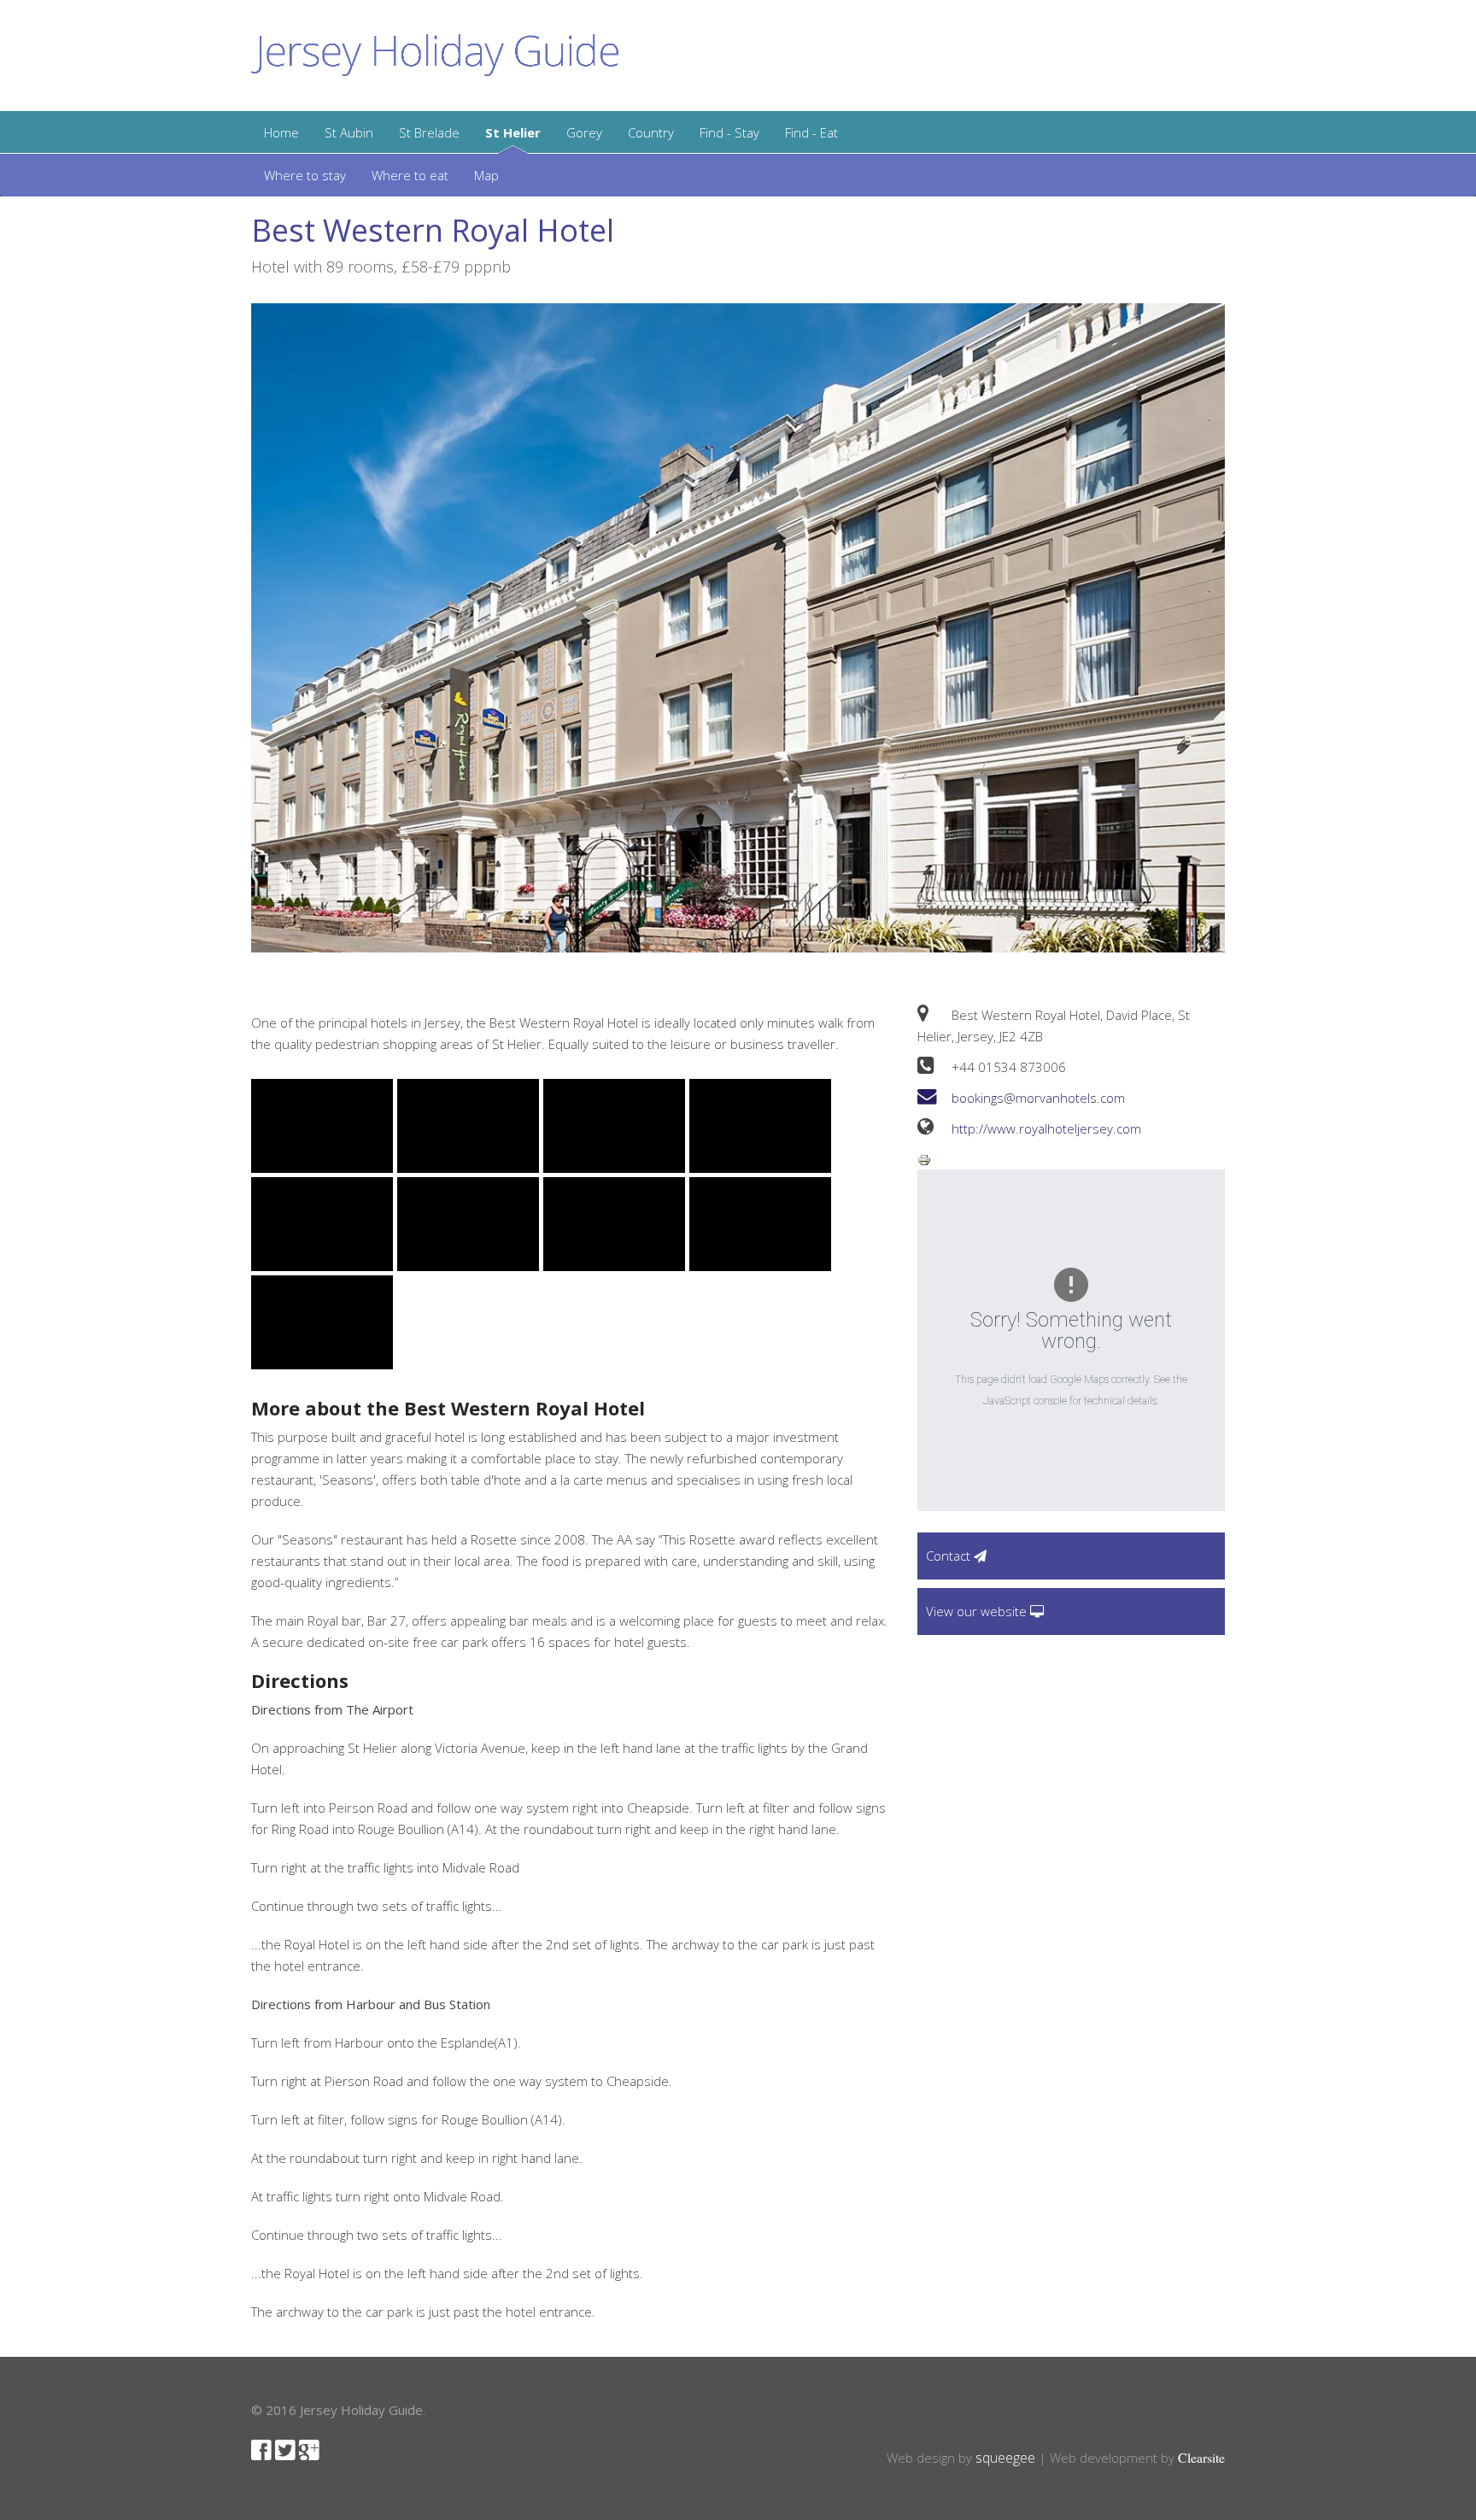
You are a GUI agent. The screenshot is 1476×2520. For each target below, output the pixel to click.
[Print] (924, 1158)
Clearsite (1201, 2457)
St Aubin (349, 132)
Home (281, 132)
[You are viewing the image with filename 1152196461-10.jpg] (322, 1126)
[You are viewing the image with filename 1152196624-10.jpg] (322, 1322)
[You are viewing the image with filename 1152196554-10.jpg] (322, 1224)
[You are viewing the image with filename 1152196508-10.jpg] (760, 1126)
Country (651, 132)
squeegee (1005, 2458)
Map (486, 175)
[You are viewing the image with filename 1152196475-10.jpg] (468, 1126)
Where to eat (410, 175)
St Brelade (429, 132)
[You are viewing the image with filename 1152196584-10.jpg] (468, 1224)
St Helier (513, 132)
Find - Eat (811, 132)
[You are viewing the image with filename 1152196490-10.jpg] (614, 1126)
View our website (978, 1611)
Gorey (584, 132)
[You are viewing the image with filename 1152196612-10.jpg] (760, 1224)
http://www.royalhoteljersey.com (1046, 1128)
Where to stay (305, 175)
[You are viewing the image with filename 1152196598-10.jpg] (614, 1224)
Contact (950, 1556)
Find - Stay (729, 132)
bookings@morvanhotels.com (1038, 1098)
